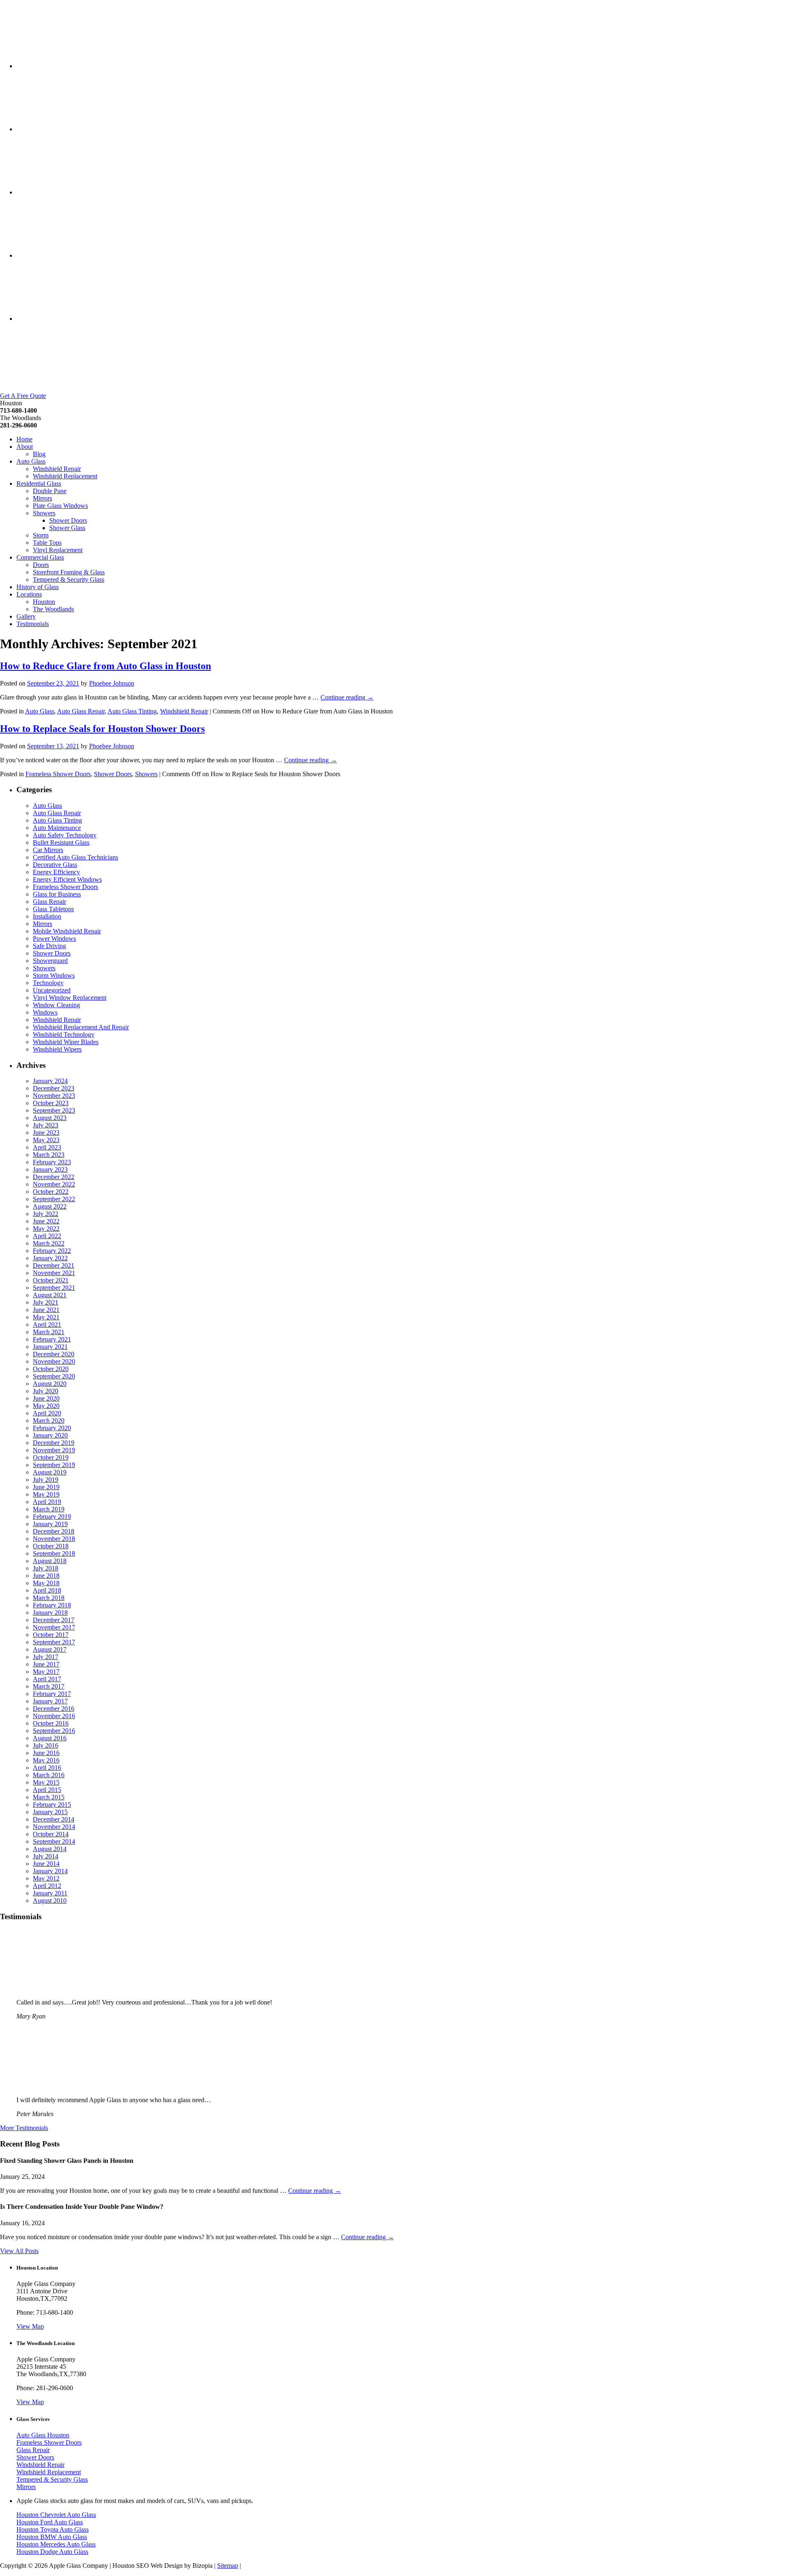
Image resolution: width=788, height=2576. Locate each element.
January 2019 (50, 1524)
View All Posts (19, 2251)
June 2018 (46, 1576)
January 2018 (50, 1613)
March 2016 (49, 1775)
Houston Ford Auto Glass (50, 2522)
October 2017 (51, 1635)
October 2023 (51, 1103)
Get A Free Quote (23, 396)
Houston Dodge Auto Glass (52, 2552)
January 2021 (50, 1347)
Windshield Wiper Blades (66, 1042)
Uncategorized (52, 990)
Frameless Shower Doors (58, 774)
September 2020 (54, 1376)
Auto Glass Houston (43, 2435)
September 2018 (54, 1553)
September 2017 (54, 1642)
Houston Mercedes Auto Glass (56, 2544)
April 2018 (47, 1590)
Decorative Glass (55, 865)
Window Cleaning (56, 1005)
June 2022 (46, 1221)
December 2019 (54, 1443)
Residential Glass (39, 483)
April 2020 (47, 1413)
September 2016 (54, 1731)
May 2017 (46, 1672)
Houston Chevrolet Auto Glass (56, 2515)
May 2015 (46, 1782)
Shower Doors (68, 520)
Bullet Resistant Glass (61, 842)
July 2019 (46, 1480)
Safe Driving (49, 946)
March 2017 (49, 1686)
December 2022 (54, 1177)
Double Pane (50, 491)
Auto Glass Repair (81, 711)
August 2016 (50, 1738)
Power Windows (54, 938)
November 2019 (54, 1450)
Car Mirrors (48, 850)
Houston (44, 602)
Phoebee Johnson (112, 683)
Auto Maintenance (57, 828)
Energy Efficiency (56, 872)
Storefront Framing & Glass (69, 572)
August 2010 (50, 1901)
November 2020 (54, 1361)
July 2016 (46, 1745)
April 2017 (47, 1679)
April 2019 (47, 1502)
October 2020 (51, 1369)
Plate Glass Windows (60, 506)
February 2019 (52, 1517)
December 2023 (54, 1088)
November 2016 (54, 1716)
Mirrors (42, 498)
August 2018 (50, 1561)
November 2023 (54, 1096)
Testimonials (33, 624)
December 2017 (54, 1620)
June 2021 (46, 1310)
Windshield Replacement (65, 476)
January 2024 (50, 1081)
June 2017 (46, 1664)
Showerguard (50, 961)
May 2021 (46, 1317)
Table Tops (47, 543)
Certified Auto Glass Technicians (76, 857)
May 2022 (46, 1229)
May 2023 (46, 1140)
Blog (39, 454)
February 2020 (52, 1428)
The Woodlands (53, 609)
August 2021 (50, 1295)
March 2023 (49, 1155)
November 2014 (54, 1827)
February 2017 (52, 1694)
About (25, 447)
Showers (44, 513)
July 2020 (46, 1391)
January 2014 (50, 1871)
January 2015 (50, 1812)
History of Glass (38, 587)
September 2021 (54, 1288)
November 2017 (54, 1627)
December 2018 (54, 1531)
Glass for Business (57, 894)
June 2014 (46, 1864)
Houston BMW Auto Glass (52, 2537)
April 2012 (47, 1886)
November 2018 (54, 1539)
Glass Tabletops (53, 909)
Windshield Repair (57, 469)
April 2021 (47, 1325)
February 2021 (52, 1339)
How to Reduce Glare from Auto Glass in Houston (105, 666)
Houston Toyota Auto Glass (53, 2529)
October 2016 (51, 1723)
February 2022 (52, 1251)
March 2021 (49, 1332)
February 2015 (52, 1805)
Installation (47, 916)
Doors (41, 565)
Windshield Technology (64, 1034)
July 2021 (46, 1302)
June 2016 (46, 1753)
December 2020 (54, 1354)
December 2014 (54, 1819)
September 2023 (54, 1110)
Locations (29, 594)
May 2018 (46, 1583)
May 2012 (46, 1878)
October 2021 (51, 1280)
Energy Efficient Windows (67, 879)
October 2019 (51, 1457)
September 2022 (54, 1199)
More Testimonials (24, 2128)
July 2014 (46, 1856)
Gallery (26, 616)
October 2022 (51, 1192)
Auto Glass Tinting (132, 711)
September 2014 (54, 1841)
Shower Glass (67, 528)
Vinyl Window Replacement (70, 998)
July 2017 (46, 1657)
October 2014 (51, 1834)
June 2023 (46, 1133)
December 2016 (54, 1709)
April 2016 (47, 1768)
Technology (48, 983)
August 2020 (50, 1384)
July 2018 (46, 1568)
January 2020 (50, 1435)
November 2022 (54, 1184)
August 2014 (50, 1849)
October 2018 (51, 1546)
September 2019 (54, 1465)
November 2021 (54, 1273)
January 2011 (50, 1893)
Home (24, 439)
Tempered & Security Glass (69, 579)
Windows (45, 1012)
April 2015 (47, 1790)
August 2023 (50, 1118)
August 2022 (50, 1206)
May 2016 (46, 1760)
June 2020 (46, 1398)
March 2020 (49, 1421)
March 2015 (49, 1797)
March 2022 (49, 1243)
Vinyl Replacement (58, 550)
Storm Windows (54, 975)
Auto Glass (31, 461)
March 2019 (49, 1509)
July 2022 (46, 1214)
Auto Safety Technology (65, 835)
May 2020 (46, 1406)
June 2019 (46, 1487)
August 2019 (50, 1472)
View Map (30, 2326)
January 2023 (50, 1169)
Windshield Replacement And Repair (81, 1027)
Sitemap (228, 2566)
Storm (41, 535)
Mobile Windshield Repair (67, 931)
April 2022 (47, 1236)
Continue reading (347, 697)
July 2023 (46, 1125)
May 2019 (46, 1494)
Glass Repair (49, 902)
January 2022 (50, 1258)
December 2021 (54, 1265)
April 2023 (47, 1147)
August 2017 (50, 1649)
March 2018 (49, 1598)
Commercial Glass (40, 557)
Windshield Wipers (57, 1049)
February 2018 (52, 1605)
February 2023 (52, 1162)
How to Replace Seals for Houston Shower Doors (102, 729)
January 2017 (50, 1701)
